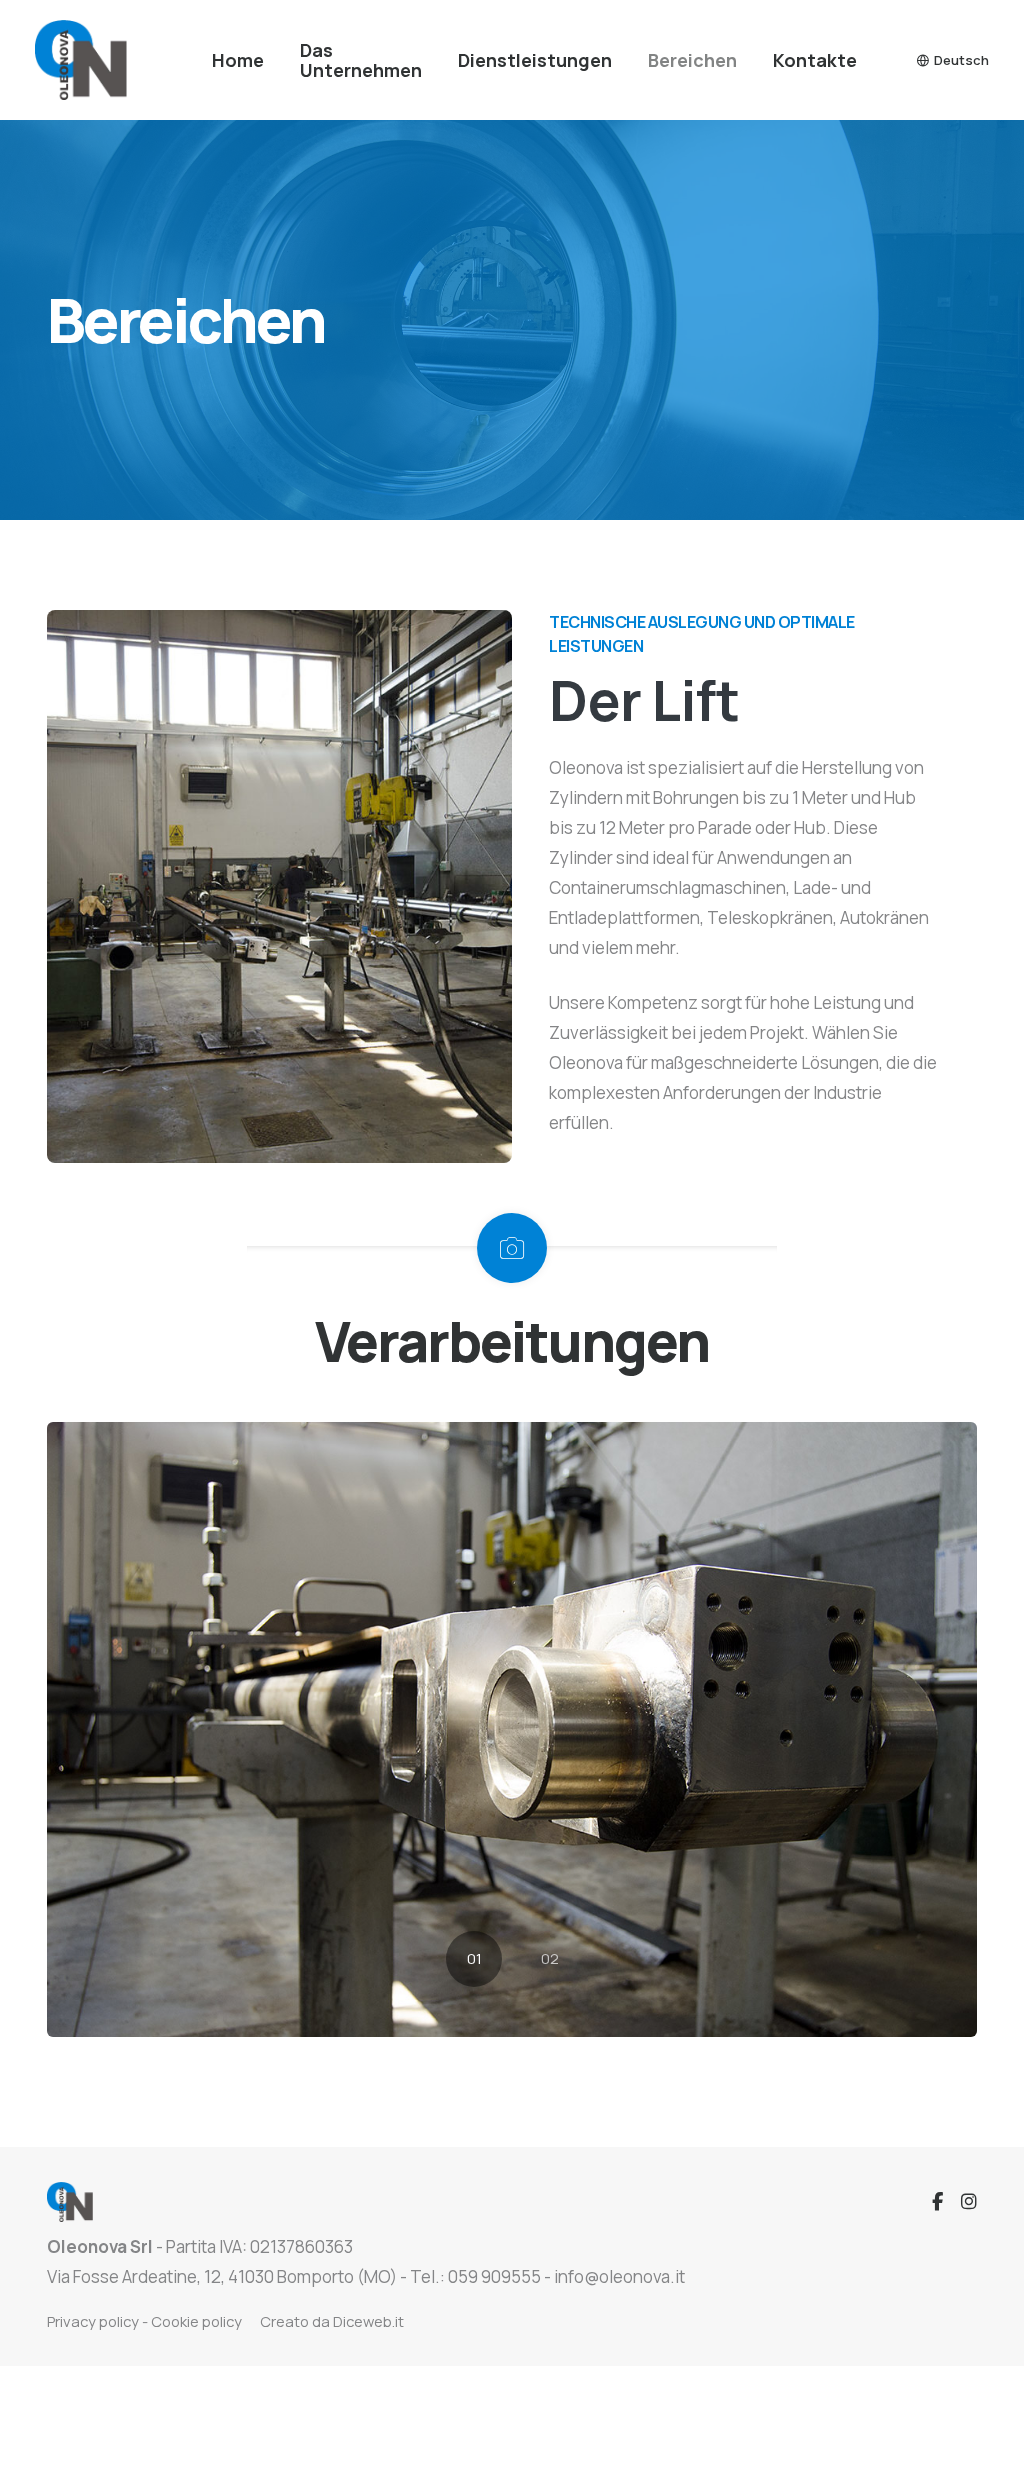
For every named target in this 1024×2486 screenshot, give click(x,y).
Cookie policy (196, 2321)
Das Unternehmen (361, 60)
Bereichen (692, 60)
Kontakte (815, 60)
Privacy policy (93, 2321)
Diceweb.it (368, 2321)
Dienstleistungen (535, 60)
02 (550, 1958)
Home (238, 60)
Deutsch (961, 60)
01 (474, 1958)
